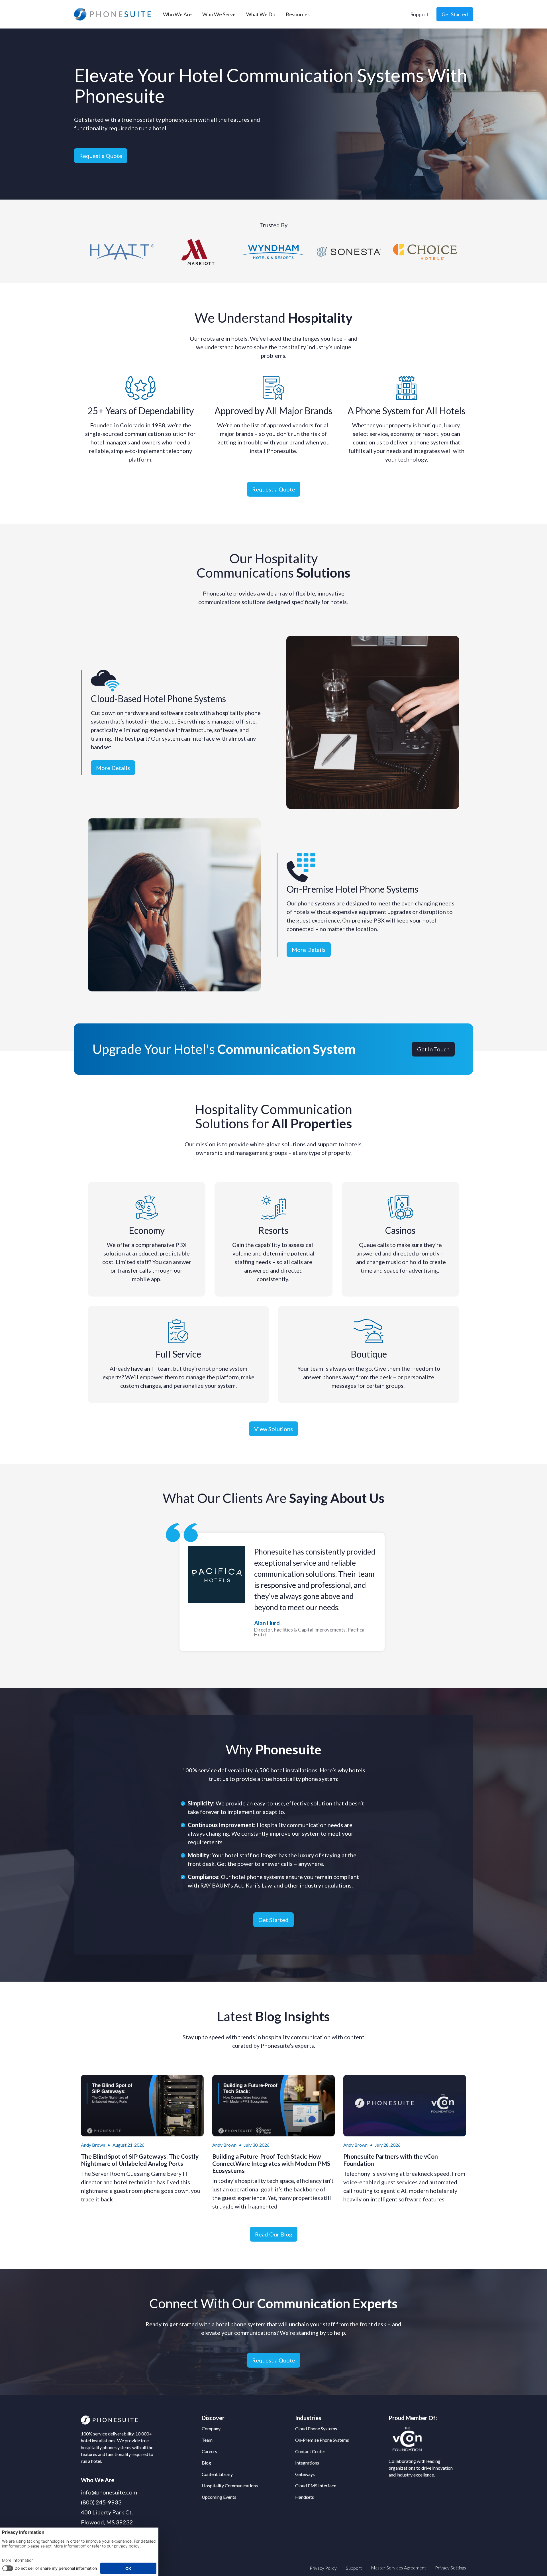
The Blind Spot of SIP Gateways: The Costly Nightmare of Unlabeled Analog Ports (140, 2160)
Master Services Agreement (398, 2568)
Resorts (273, 1230)
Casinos (400, 1230)
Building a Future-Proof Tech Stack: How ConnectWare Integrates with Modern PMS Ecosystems (271, 2163)
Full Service (178, 1354)
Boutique (369, 1354)
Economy (147, 1230)
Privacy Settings (451, 2568)
